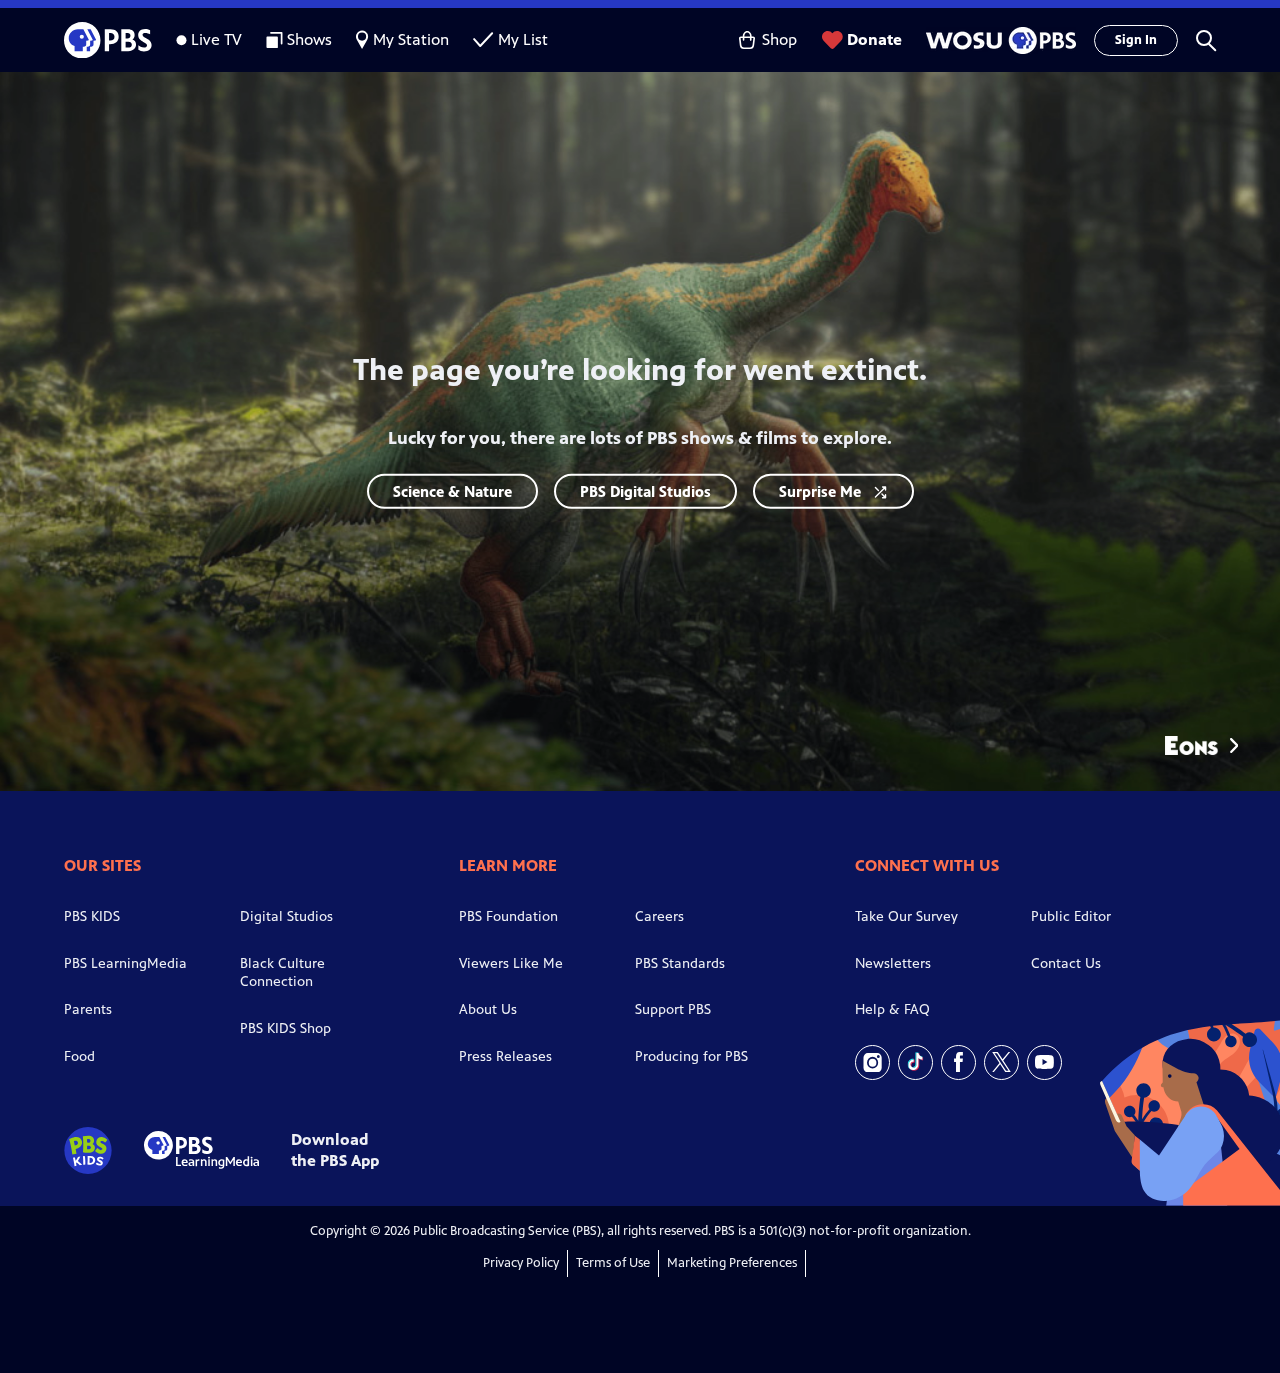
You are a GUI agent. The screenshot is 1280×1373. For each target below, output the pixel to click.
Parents (88, 1009)
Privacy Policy (521, 1263)
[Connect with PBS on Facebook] (958, 1062)
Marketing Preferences (732, 1263)
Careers (659, 916)
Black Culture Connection (282, 973)
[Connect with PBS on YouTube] (1044, 1062)
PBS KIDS (92, 916)
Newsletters (893, 963)
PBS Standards (680, 963)
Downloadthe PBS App (335, 1150)
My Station (411, 39)
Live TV (216, 39)
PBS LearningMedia (125, 963)
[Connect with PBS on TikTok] (915, 1062)
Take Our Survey (906, 916)
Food (79, 1056)
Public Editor (1071, 916)
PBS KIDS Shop (285, 1028)
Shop (779, 39)
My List (523, 39)
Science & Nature (452, 490)
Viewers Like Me (511, 963)
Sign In (1136, 40)
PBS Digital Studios (645, 490)
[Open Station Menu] (998, 40)
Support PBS (673, 1009)
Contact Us (1066, 963)
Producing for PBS (691, 1056)
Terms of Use (613, 1263)
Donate (874, 39)
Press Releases (505, 1056)
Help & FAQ (892, 1009)
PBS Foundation (508, 916)
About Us (488, 1009)
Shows (309, 39)
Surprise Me (820, 490)
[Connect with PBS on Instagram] (872, 1062)
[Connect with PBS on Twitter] (1001, 1062)
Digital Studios (286, 916)
